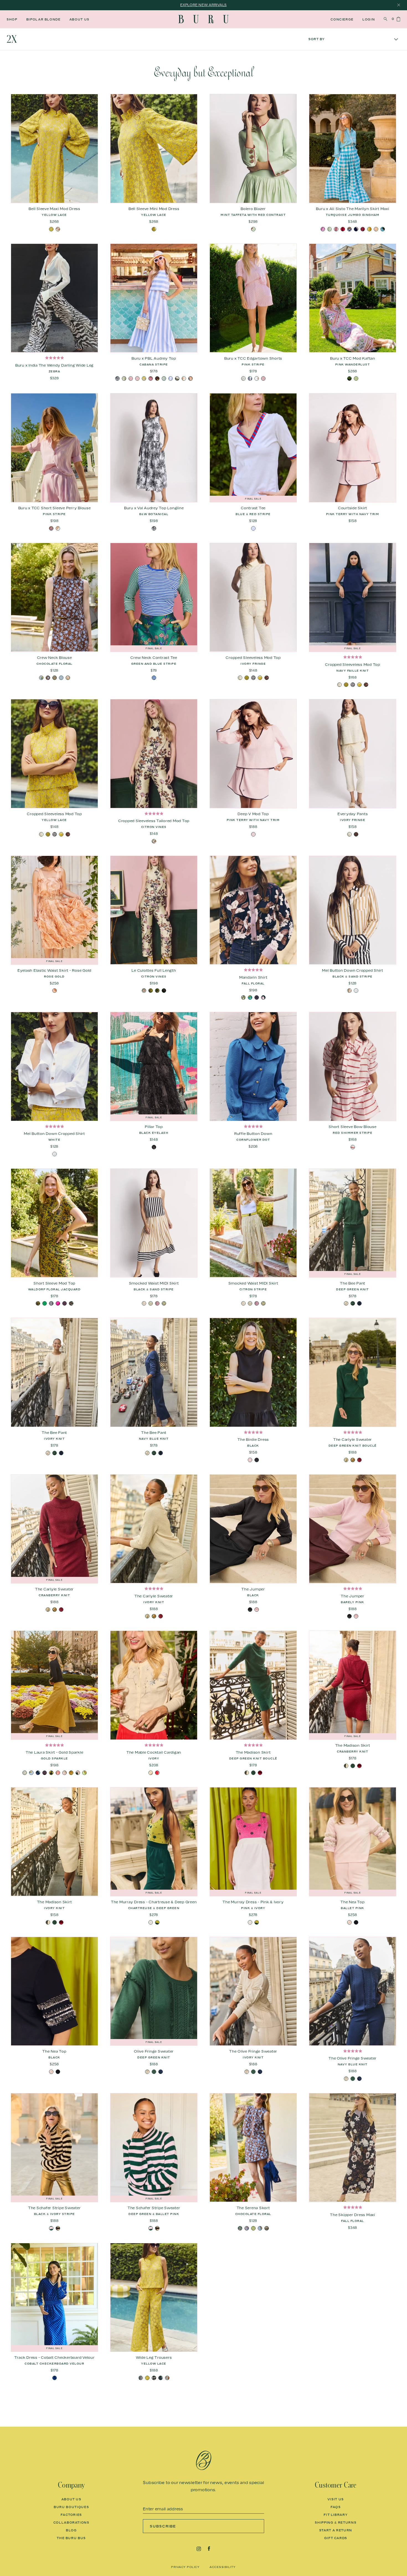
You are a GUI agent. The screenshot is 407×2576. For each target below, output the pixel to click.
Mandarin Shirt (253, 977)
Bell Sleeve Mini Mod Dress (154, 209)
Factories (71, 2515)
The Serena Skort (253, 2208)
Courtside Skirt (353, 508)
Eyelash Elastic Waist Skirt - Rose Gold (54, 970)
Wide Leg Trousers (154, 2357)
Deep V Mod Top (253, 814)
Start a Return (336, 2530)
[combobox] (353, 39)
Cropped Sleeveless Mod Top (253, 658)
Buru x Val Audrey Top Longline (154, 508)
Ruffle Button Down (253, 1134)
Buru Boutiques (71, 2507)
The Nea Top (352, 1902)
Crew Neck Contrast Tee (154, 658)
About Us (79, 19)
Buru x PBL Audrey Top (154, 358)
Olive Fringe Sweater (154, 2051)
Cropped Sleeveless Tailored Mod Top (154, 821)
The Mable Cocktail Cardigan (154, 1752)
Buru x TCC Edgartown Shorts (253, 358)
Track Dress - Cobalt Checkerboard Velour (55, 2357)
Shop (12, 19)
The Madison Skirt (253, 1752)
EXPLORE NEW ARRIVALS (203, 5)
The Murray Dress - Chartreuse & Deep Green (154, 1902)
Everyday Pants (353, 814)
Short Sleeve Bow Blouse (352, 1127)
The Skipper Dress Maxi (353, 2215)
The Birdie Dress (253, 1439)
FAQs (336, 2507)
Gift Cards (336, 2538)
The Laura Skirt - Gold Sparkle (55, 1752)
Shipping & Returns (336, 2523)
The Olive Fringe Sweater (253, 2051)
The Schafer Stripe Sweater (55, 2208)
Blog (71, 2530)
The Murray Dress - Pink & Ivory (253, 1902)
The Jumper (253, 1589)
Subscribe (163, 2526)
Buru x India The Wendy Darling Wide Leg (54, 365)
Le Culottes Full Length (154, 970)
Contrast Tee (253, 508)
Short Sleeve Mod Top (54, 1283)
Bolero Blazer (253, 209)
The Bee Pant (353, 1283)
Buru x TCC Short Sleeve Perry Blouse (55, 508)
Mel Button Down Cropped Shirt (353, 970)
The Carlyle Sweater (353, 1439)
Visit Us (336, 2499)
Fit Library (336, 2515)
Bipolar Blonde (43, 19)
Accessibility (223, 2567)
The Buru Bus (71, 2538)
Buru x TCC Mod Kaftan (353, 358)
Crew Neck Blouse (55, 658)
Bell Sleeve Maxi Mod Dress (54, 209)
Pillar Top (154, 1127)
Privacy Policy (185, 2567)
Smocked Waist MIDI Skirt (154, 1283)
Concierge (342, 19)
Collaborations (71, 2523)
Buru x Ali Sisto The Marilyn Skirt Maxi (352, 209)
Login (369, 19)
